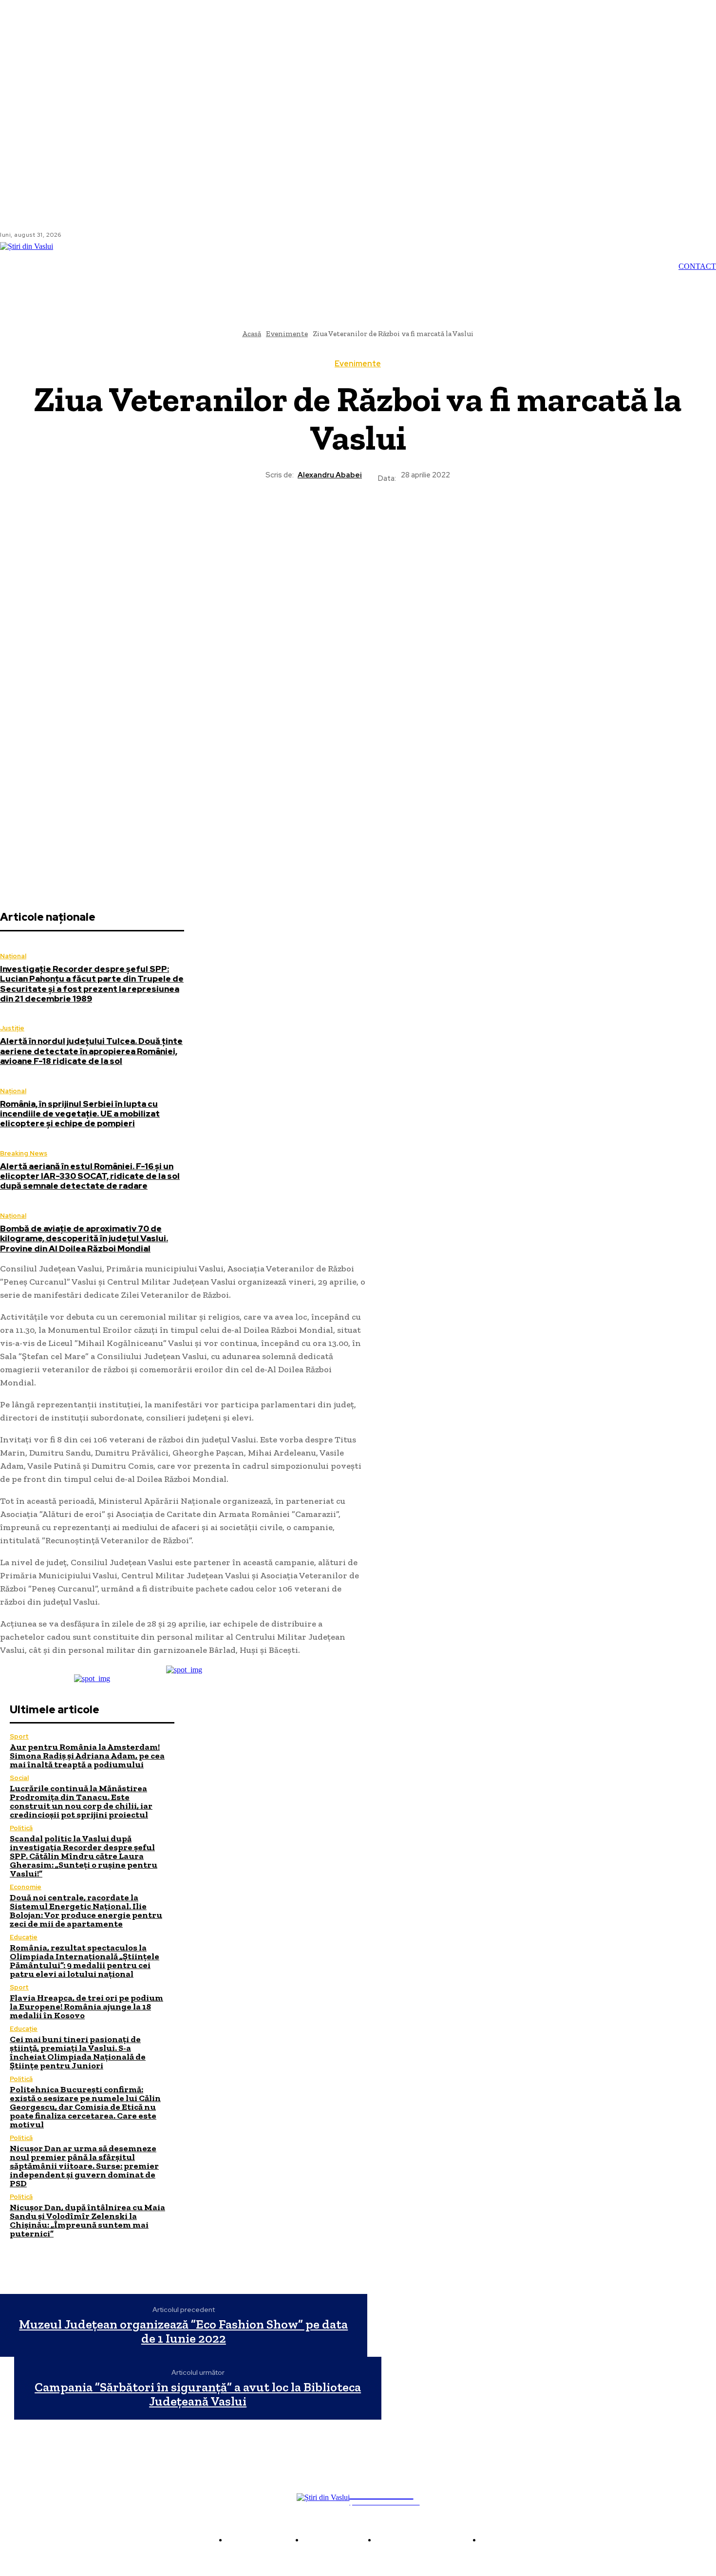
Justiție (12, 1028)
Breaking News (24, 1153)
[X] (322, 517)
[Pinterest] (358, 517)
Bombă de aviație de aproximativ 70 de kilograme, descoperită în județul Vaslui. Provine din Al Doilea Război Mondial (84, 1239)
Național (13, 956)
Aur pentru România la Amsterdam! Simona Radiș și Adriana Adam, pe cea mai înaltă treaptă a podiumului (87, 1756)
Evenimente (358, 364)
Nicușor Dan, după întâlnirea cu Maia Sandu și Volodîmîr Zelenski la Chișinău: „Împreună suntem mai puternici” (87, 2220)
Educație (24, 1937)
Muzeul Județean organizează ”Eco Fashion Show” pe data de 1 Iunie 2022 (183, 2331)
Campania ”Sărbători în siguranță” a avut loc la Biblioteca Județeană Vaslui (198, 2394)
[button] (522, 266)
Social (19, 1778)
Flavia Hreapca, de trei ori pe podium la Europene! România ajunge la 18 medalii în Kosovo (86, 2007)
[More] (428, 517)
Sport (19, 1736)
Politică (21, 1828)
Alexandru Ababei (330, 475)
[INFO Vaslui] (39, 266)
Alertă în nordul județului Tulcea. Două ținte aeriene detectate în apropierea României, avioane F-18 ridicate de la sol (91, 1051)
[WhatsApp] (393, 517)
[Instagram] (89, 235)
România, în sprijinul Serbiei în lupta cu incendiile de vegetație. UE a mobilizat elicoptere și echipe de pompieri (80, 1114)
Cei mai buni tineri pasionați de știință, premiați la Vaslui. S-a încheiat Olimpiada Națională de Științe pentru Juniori (78, 2052)
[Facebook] (77, 235)
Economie (26, 1887)
